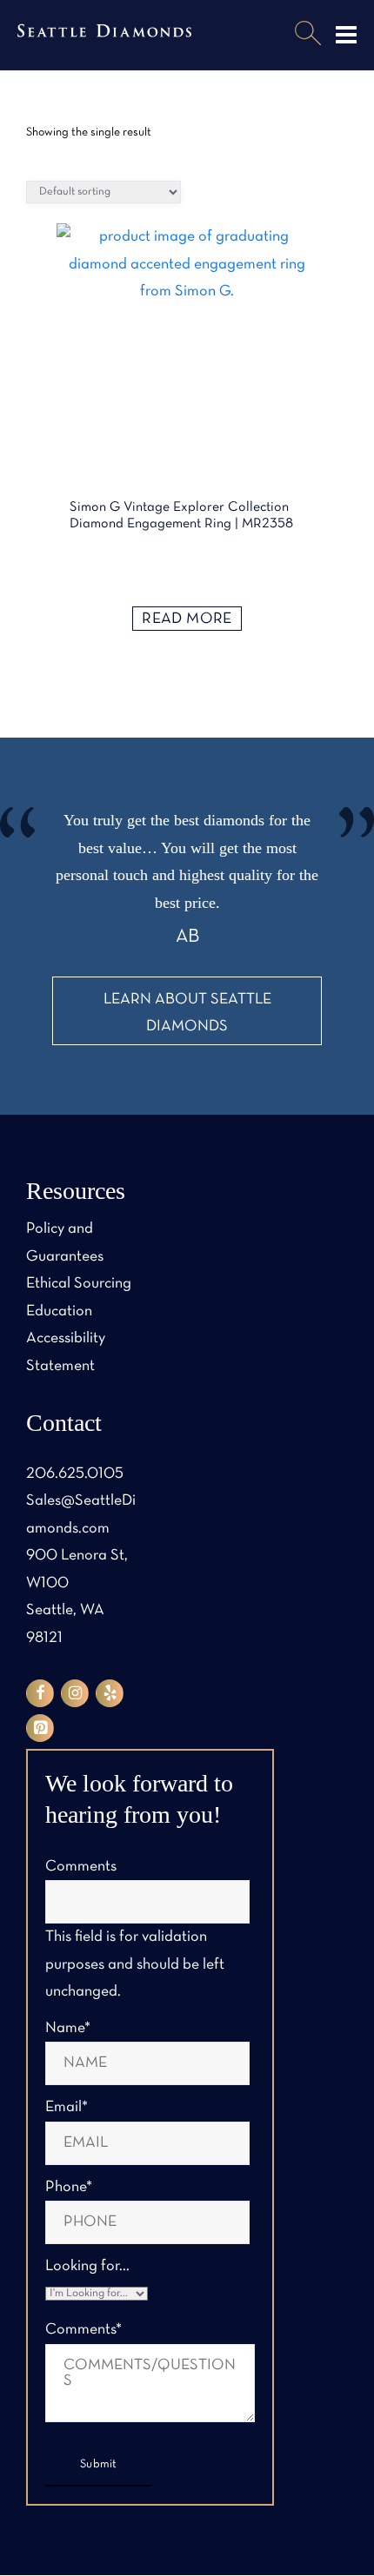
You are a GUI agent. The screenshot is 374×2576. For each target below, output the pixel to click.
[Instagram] (75, 1693)
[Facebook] (40, 1693)
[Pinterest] (40, 1728)
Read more (187, 619)
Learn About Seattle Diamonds (187, 1013)
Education (59, 1311)
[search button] (308, 35)
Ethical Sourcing (79, 1284)
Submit (99, 2464)
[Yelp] (110, 1693)
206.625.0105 (75, 1474)
